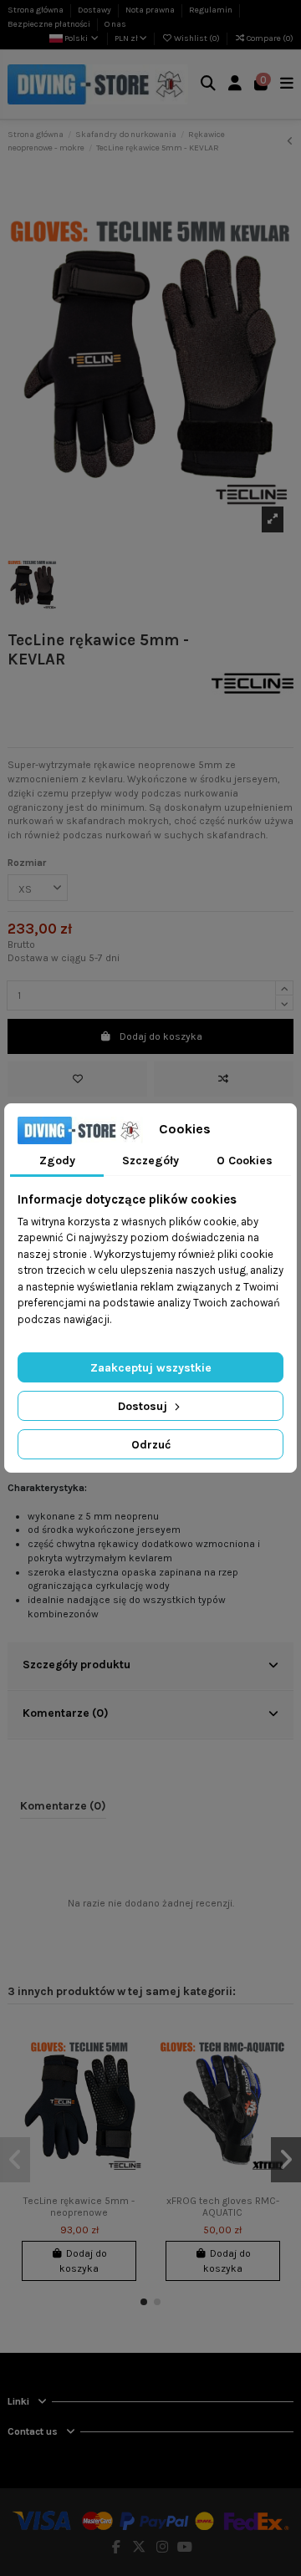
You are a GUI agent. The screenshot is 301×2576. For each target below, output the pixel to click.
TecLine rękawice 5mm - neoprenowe (79, 2207)
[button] (144, 2302)
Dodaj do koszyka (161, 1036)
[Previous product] (290, 141)
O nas (115, 24)
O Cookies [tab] (245, 1161)
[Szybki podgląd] (131, 2099)
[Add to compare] (224, 1079)
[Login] (235, 85)
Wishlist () (197, 38)
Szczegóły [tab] (150, 1161)
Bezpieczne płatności (50, 24)
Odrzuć (151, 1445)
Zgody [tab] (57, 1161)
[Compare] (131, 2071)
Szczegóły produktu (77, 1664)
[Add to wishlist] (77, 1079)
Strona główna (36, 10)
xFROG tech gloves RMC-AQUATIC (223, 2207)
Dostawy (95, 10)
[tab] (150, 1667)
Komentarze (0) (66, 1713)
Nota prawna (151, 10)
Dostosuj (144, 1406)
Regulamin (212, 10)
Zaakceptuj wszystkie (151, 1368)
